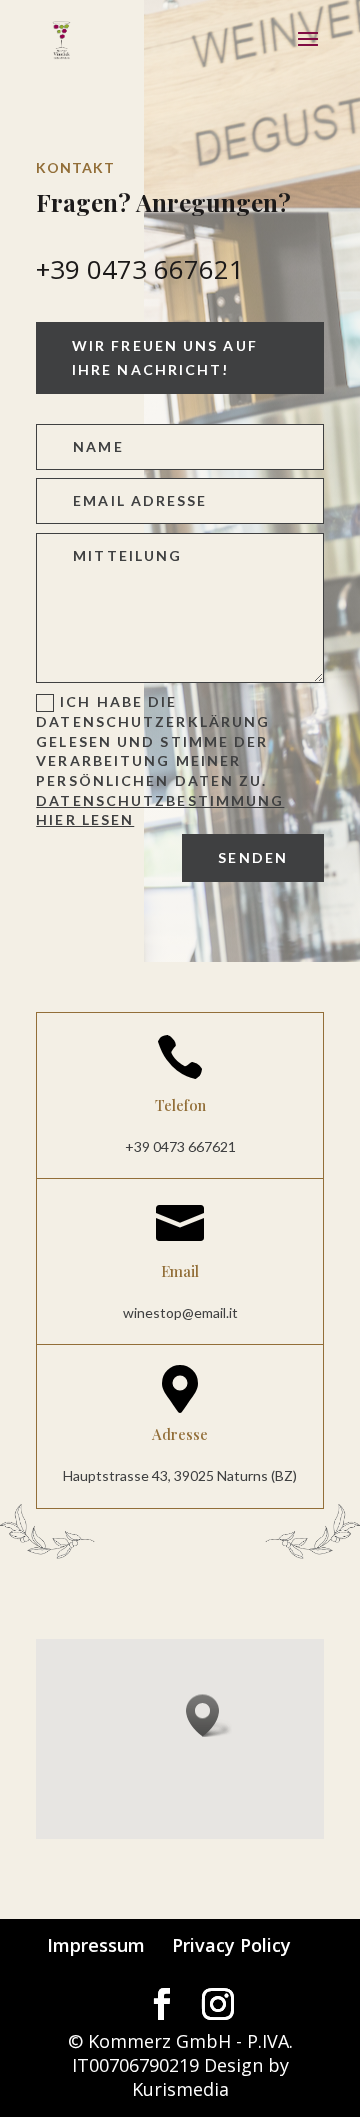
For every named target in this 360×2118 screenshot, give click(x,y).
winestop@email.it (180, 1312)
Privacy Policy (231, 1945)
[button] (209, 1715)
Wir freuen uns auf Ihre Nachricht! (165, 357)
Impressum (96, 1945)
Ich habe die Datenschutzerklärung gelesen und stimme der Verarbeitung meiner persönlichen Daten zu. (160, 760)
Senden (253, 857)
